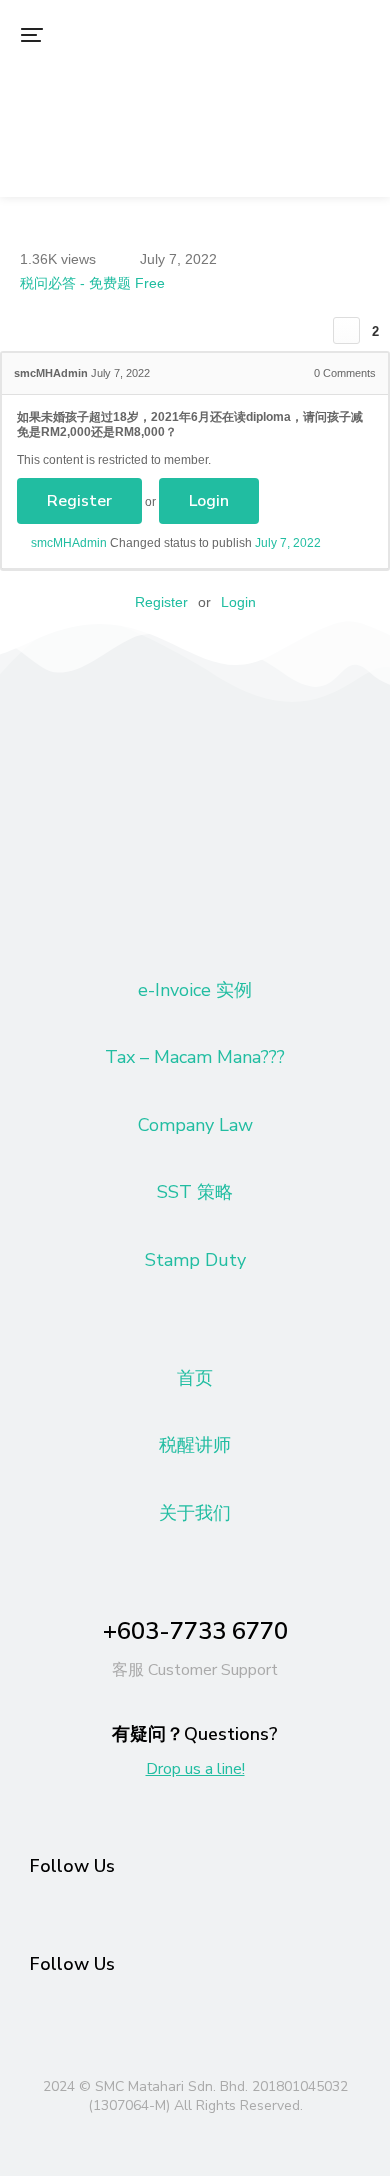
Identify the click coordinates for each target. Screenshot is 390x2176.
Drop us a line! (195, 1769)
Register (79, 501)
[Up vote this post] (346, 330)
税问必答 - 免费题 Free (92, 283)
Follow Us (72, 1866)
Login (209, 501)
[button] (32, 35)
